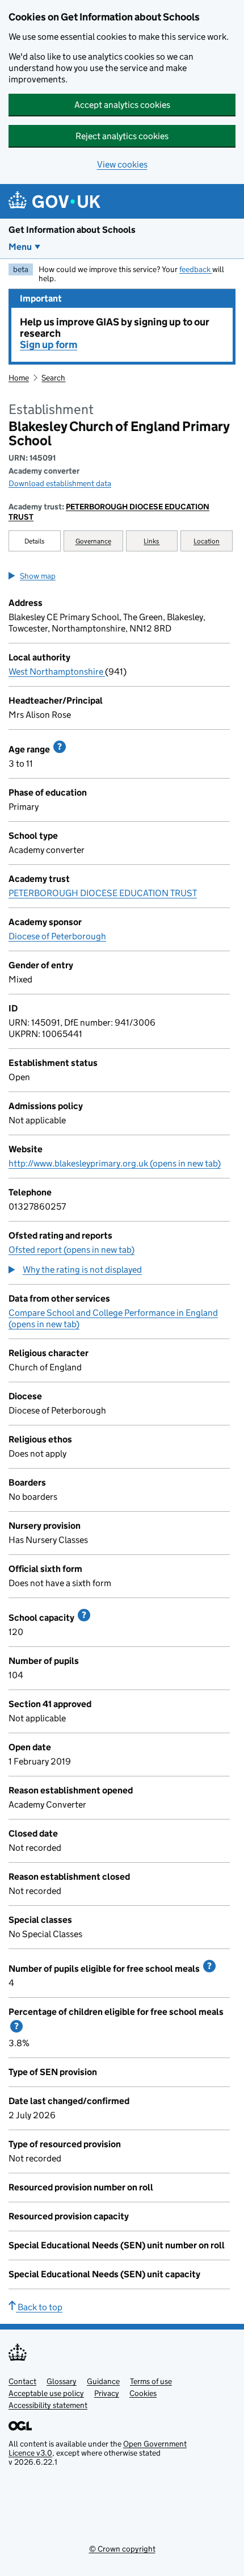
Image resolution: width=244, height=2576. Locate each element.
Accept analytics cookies (122, 105)
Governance (93, 541)
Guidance (103, 2381)
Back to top (39, 2307)
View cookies (122, 164)
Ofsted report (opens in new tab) (71, 1250)
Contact (22, 2381)
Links (152, 541)
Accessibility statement (48, 2405)
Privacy (107, 2393)
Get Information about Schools (72, 230)
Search (53, 378)
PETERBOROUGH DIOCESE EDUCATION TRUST (109, 512)
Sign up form (49, 345)
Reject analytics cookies (122, 136)
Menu (20, 247)
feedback (196, 269)
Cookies (143, 2393)
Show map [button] (38, 576)
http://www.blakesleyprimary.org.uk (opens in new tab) (115, 1163)
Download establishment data (60, 483)
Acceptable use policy (46, 2393)
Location (207, 541)
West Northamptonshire (57, 672)
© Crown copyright (122, 2549)
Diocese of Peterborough (57, 936)
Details (35, 541)
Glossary (62, 2381)
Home (19, 378)
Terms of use (151, 2381)
